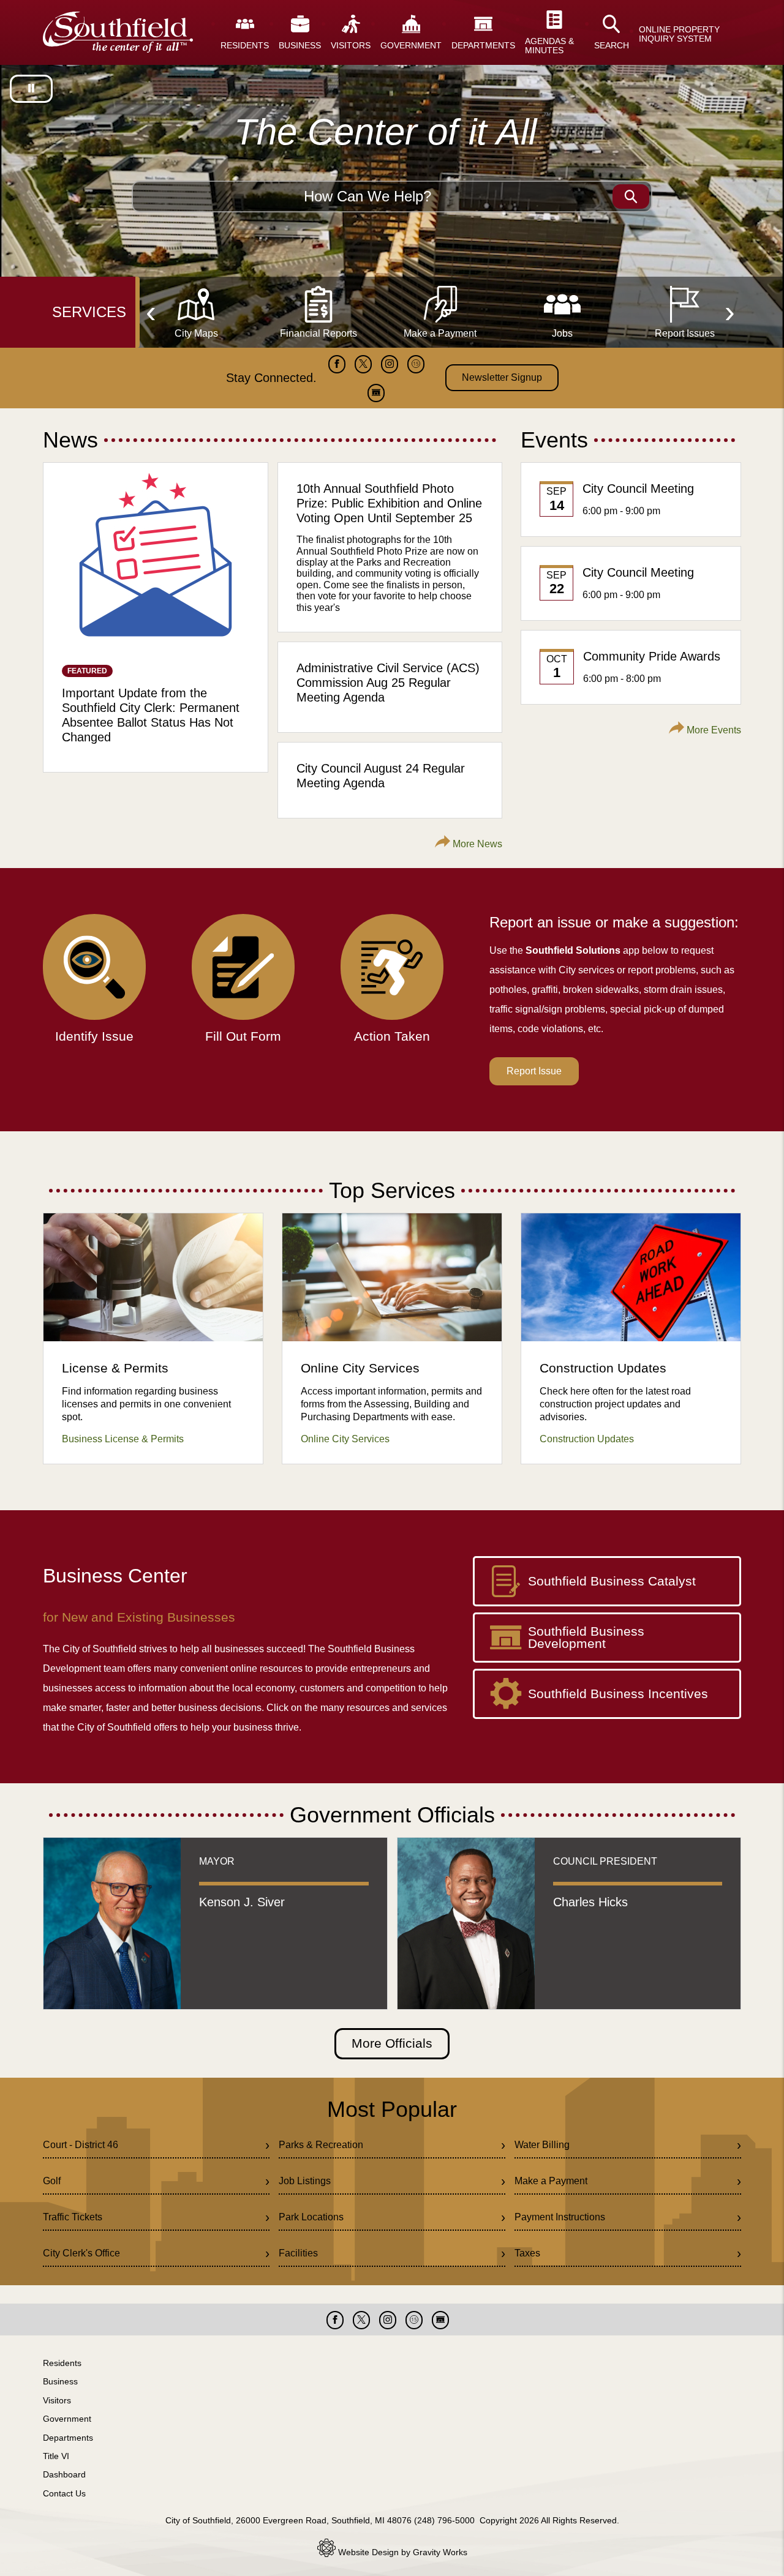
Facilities (298, 2253)
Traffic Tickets (73, 2217)
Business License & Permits (123, 1439)
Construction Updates (587, 1439)
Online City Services (345, 1439)
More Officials (392, 2043)
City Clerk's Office (81, 2253)
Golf (52, 2181)
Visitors (57, 2400)
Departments (68, 2438)
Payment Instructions (560, 2217)
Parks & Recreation (321, 2145)
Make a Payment (551, 2181)
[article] (156, 617)
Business (60, 2381)
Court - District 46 (81, 2145)
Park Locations (311, 2217)
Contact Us (64, 2493)
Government (67, 2419)
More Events (713, 730)
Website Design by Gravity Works (401, 2552)
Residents (62, 2363)
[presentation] (151, 312)
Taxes (527, 2253)
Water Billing (542, 2145)
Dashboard (64, 2474)
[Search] (631, 197)
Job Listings (305, 2181)
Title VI (56, 2456)
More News (476, 844)
